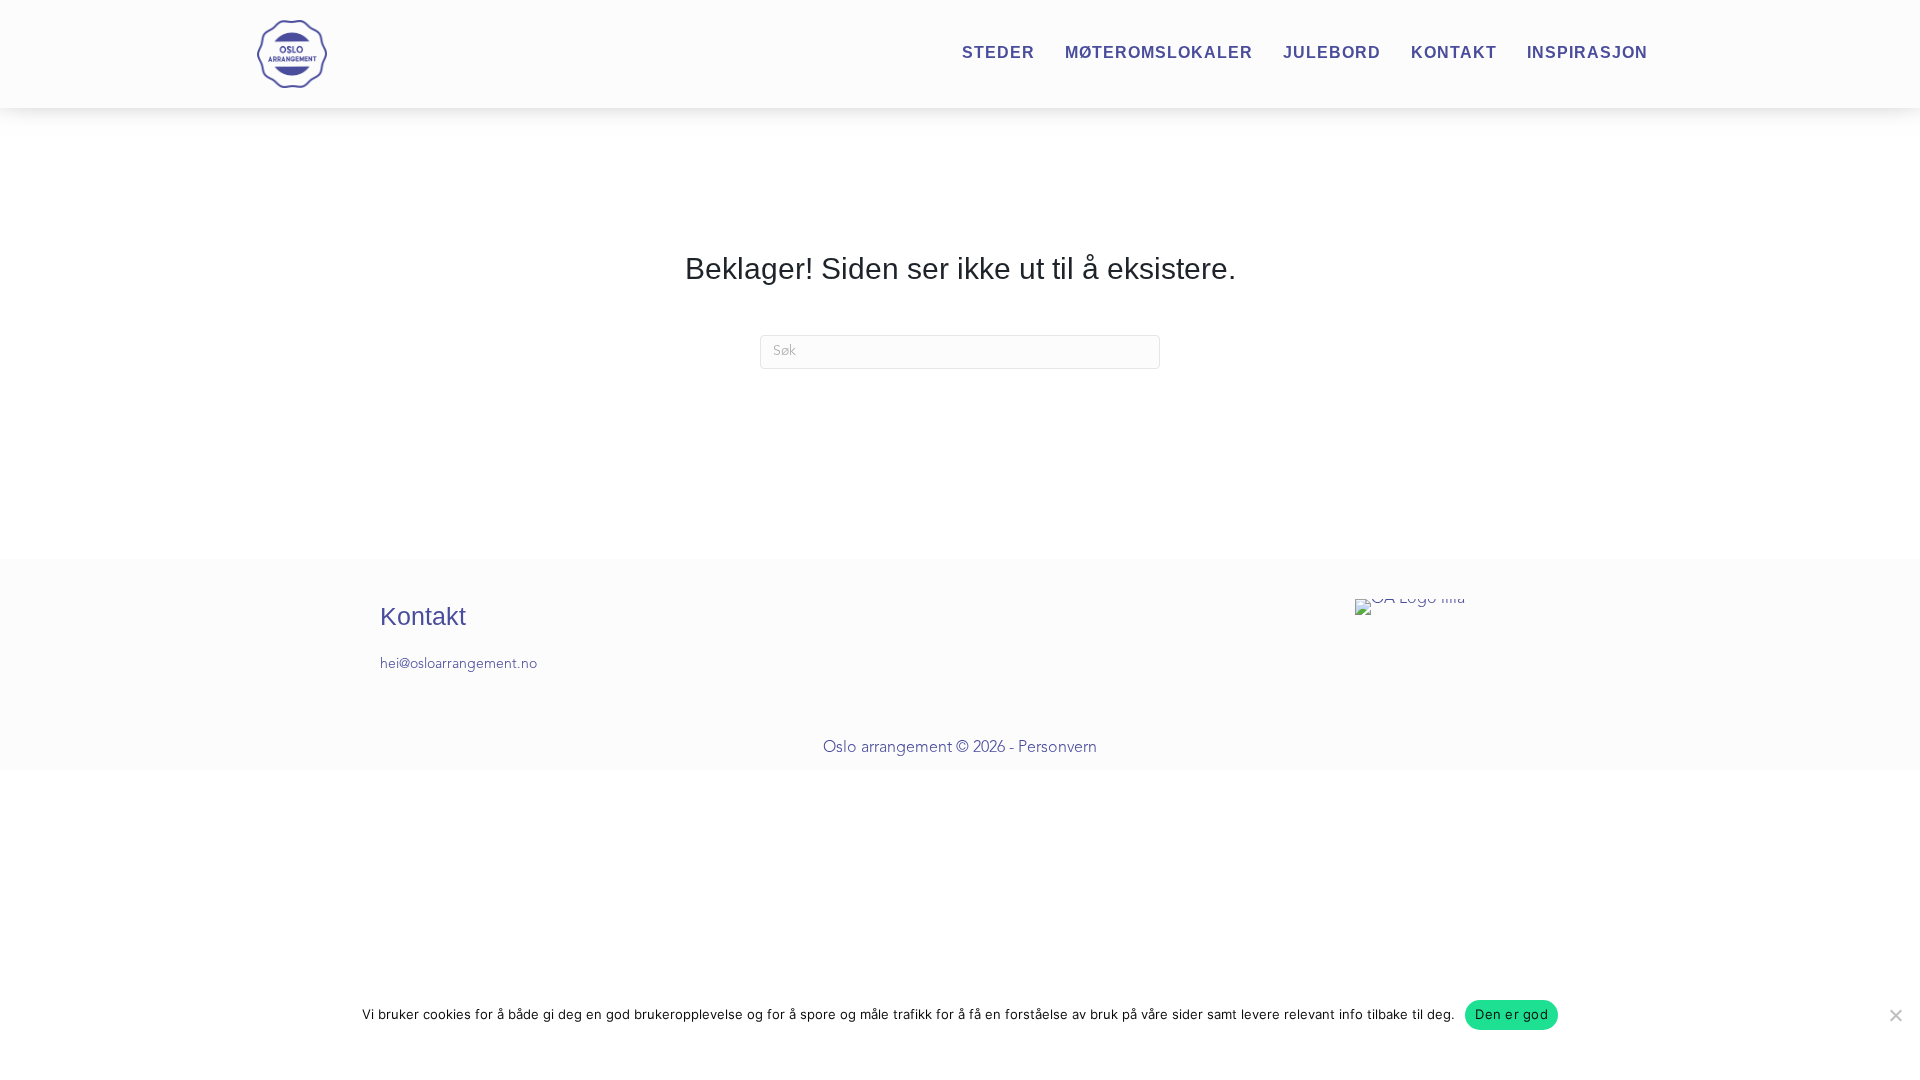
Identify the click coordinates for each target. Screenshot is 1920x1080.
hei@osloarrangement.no (458, 664)
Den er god (1511, 1014)
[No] (1895, 1015)
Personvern (1057, 748)
